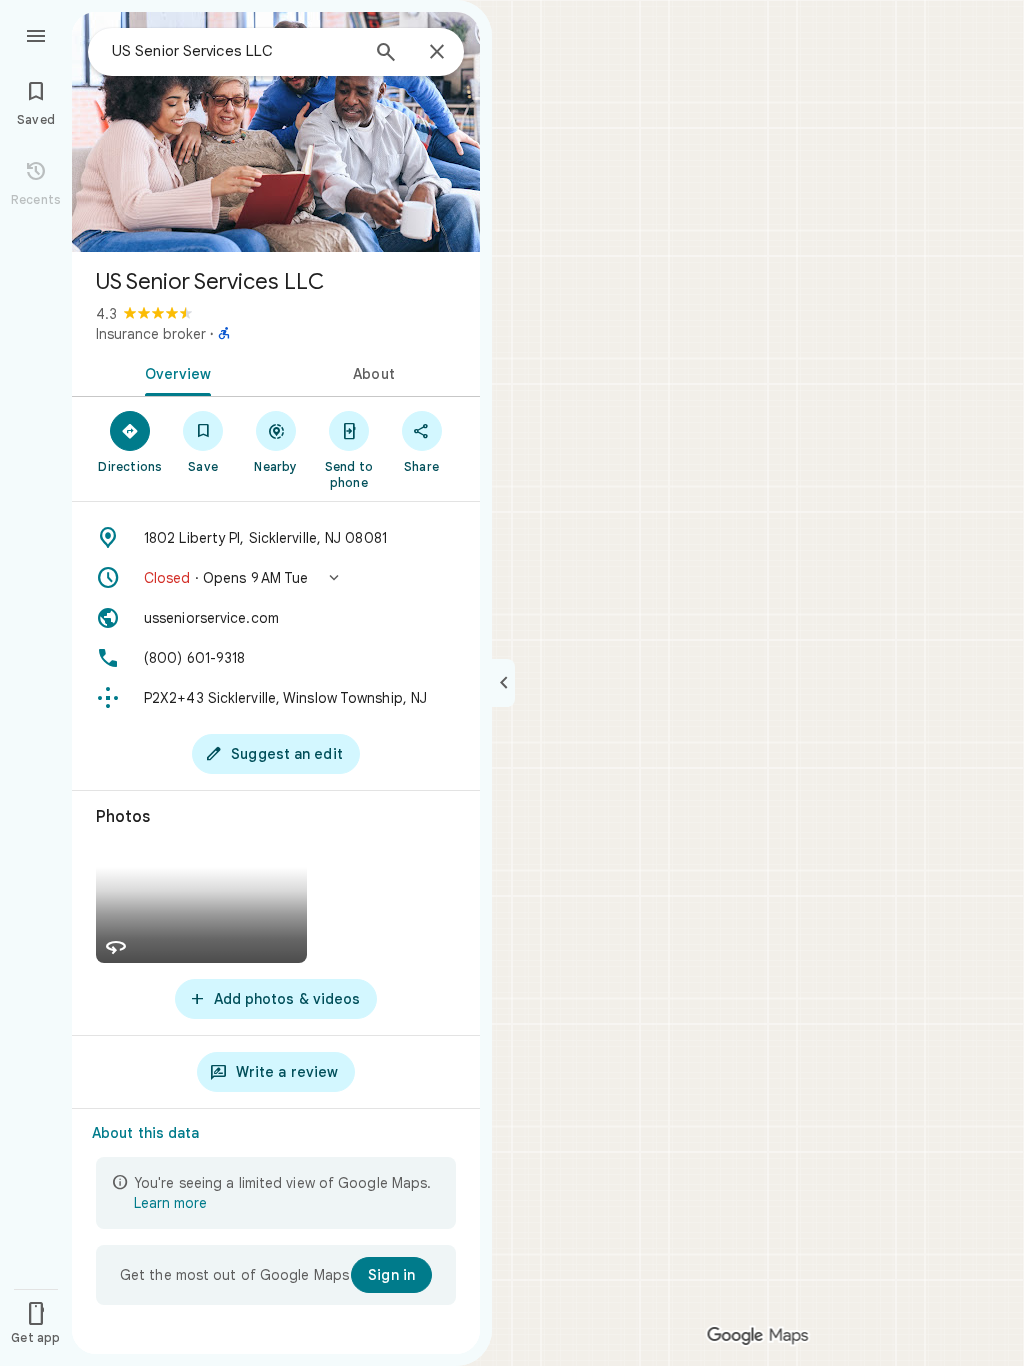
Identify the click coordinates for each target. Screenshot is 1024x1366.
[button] (276, 578)
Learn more (170, 1203)
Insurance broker (151, 334)
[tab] (174, 372)
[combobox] (235, 51)
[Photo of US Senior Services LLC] (276, 132)
